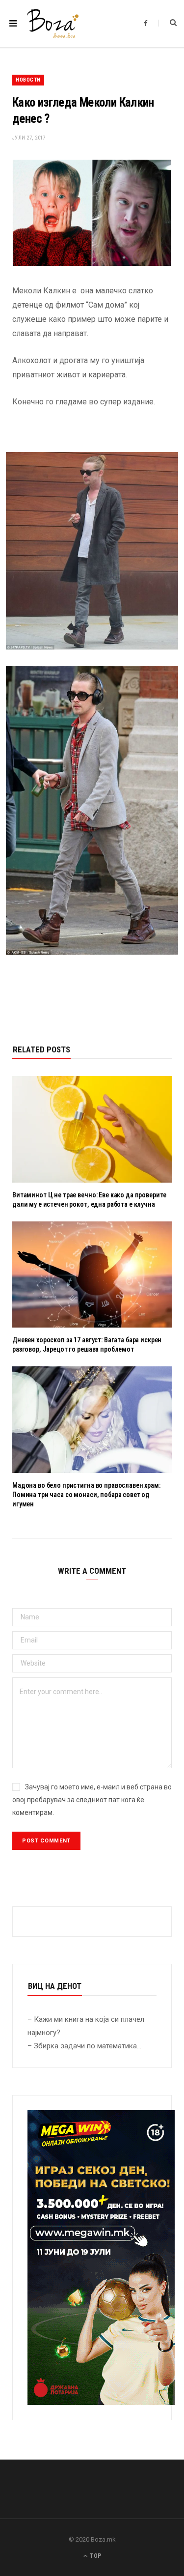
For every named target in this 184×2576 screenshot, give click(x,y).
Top (95, 2556)
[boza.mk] (53, 24)
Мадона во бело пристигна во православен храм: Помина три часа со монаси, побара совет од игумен (86, 1495)
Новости (28, 80)
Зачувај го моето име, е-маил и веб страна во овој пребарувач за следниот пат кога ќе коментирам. (92, 1800)
